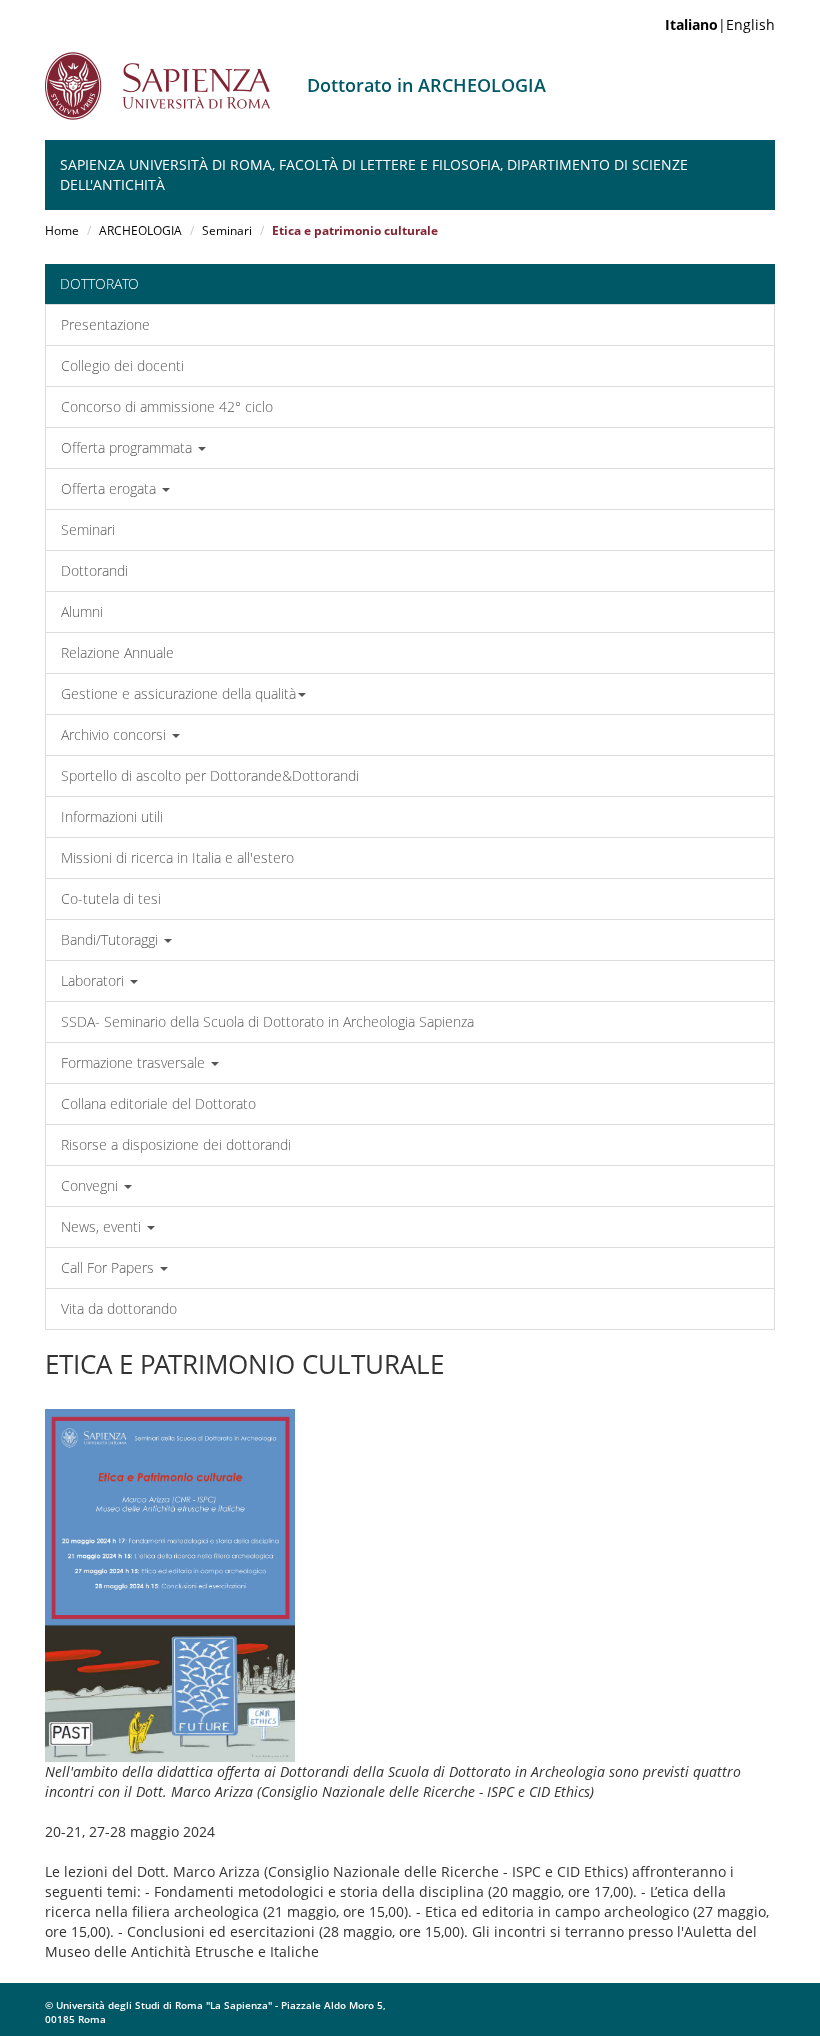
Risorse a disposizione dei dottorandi (176, 1144)
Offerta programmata (128, 447)
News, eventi (103, 1226)
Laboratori (94, 980)
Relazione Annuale (117, 652)
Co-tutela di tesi (111, 898)
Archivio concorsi (115, 734)
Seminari (227, 230)
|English (720, 24)
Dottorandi (94, 570)
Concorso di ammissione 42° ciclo (167, 406)
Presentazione (105, 324)
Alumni (82, 611)
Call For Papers (109, 1267)
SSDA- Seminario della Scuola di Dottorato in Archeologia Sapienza (267, 1021)
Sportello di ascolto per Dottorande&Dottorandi (210, 775)
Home (62, 230)
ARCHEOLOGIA (140, 230)
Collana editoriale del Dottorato (158, 1103)
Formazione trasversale (135, 1062)
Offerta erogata (110, 488)
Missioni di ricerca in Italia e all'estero (177, 857)
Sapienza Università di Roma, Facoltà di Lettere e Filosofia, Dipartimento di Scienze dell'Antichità (374, 174)
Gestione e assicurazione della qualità (178, 693)
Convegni (91, 1185)
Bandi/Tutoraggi (111, 939)
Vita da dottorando (119, 1308)
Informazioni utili (112, 816)
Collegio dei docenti (122, 365)
